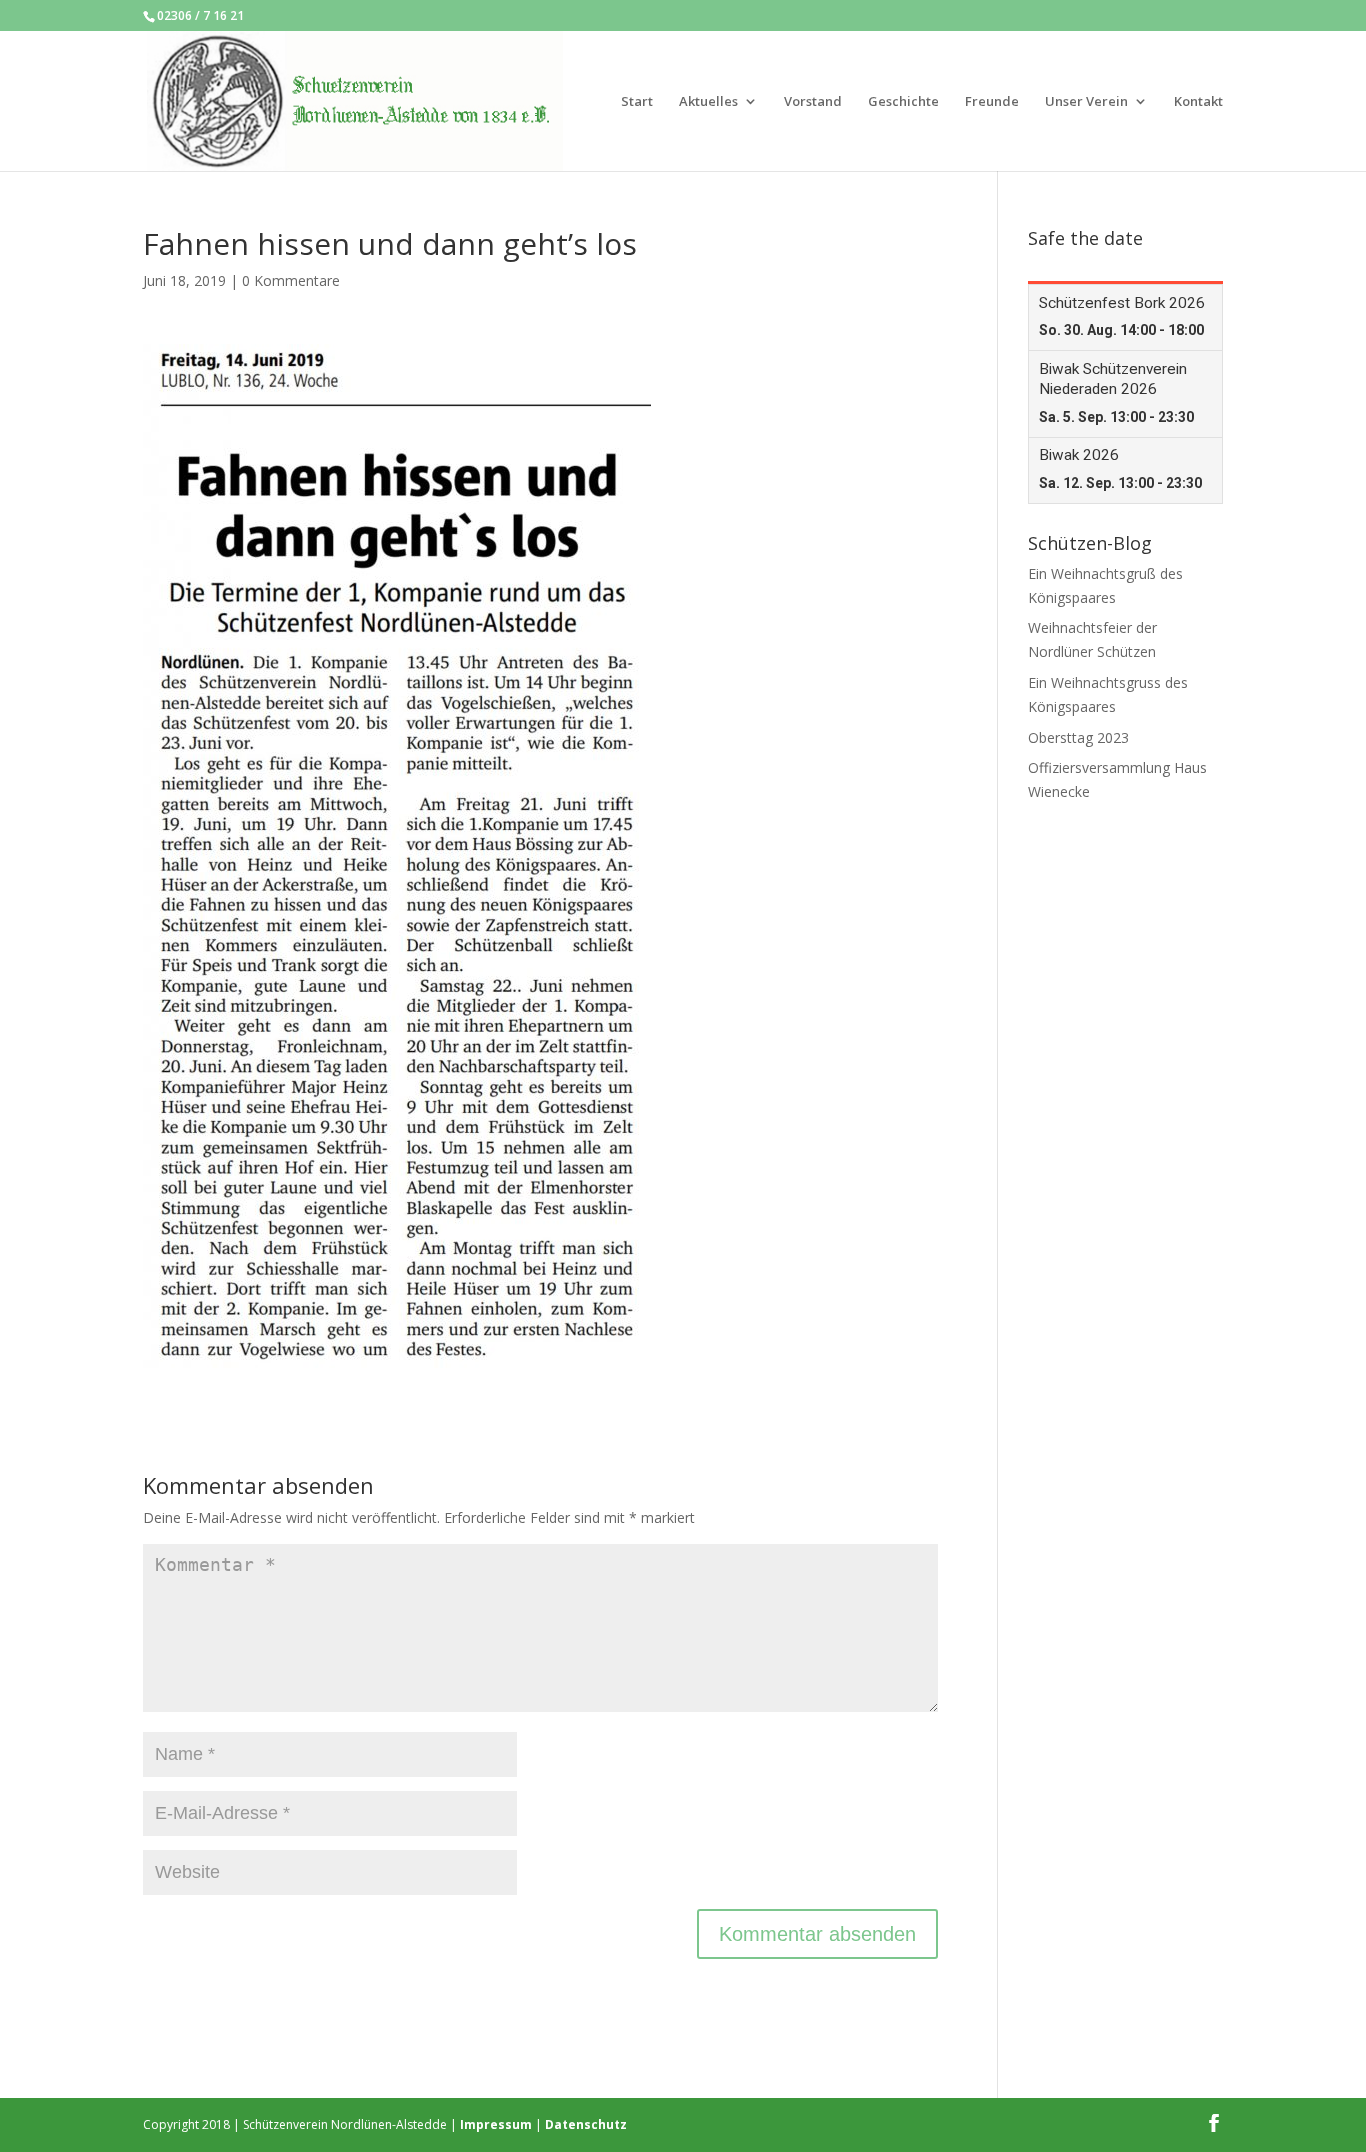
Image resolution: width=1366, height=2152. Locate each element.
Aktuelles (708, 102)
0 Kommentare (291, 280)
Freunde (992, 102)
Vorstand (813, 102)
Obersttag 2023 (1078, 737)
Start (637, 102)
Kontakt (1198, 102)
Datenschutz (586, 2124)
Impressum (496, 2124)
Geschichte (903, 102)
